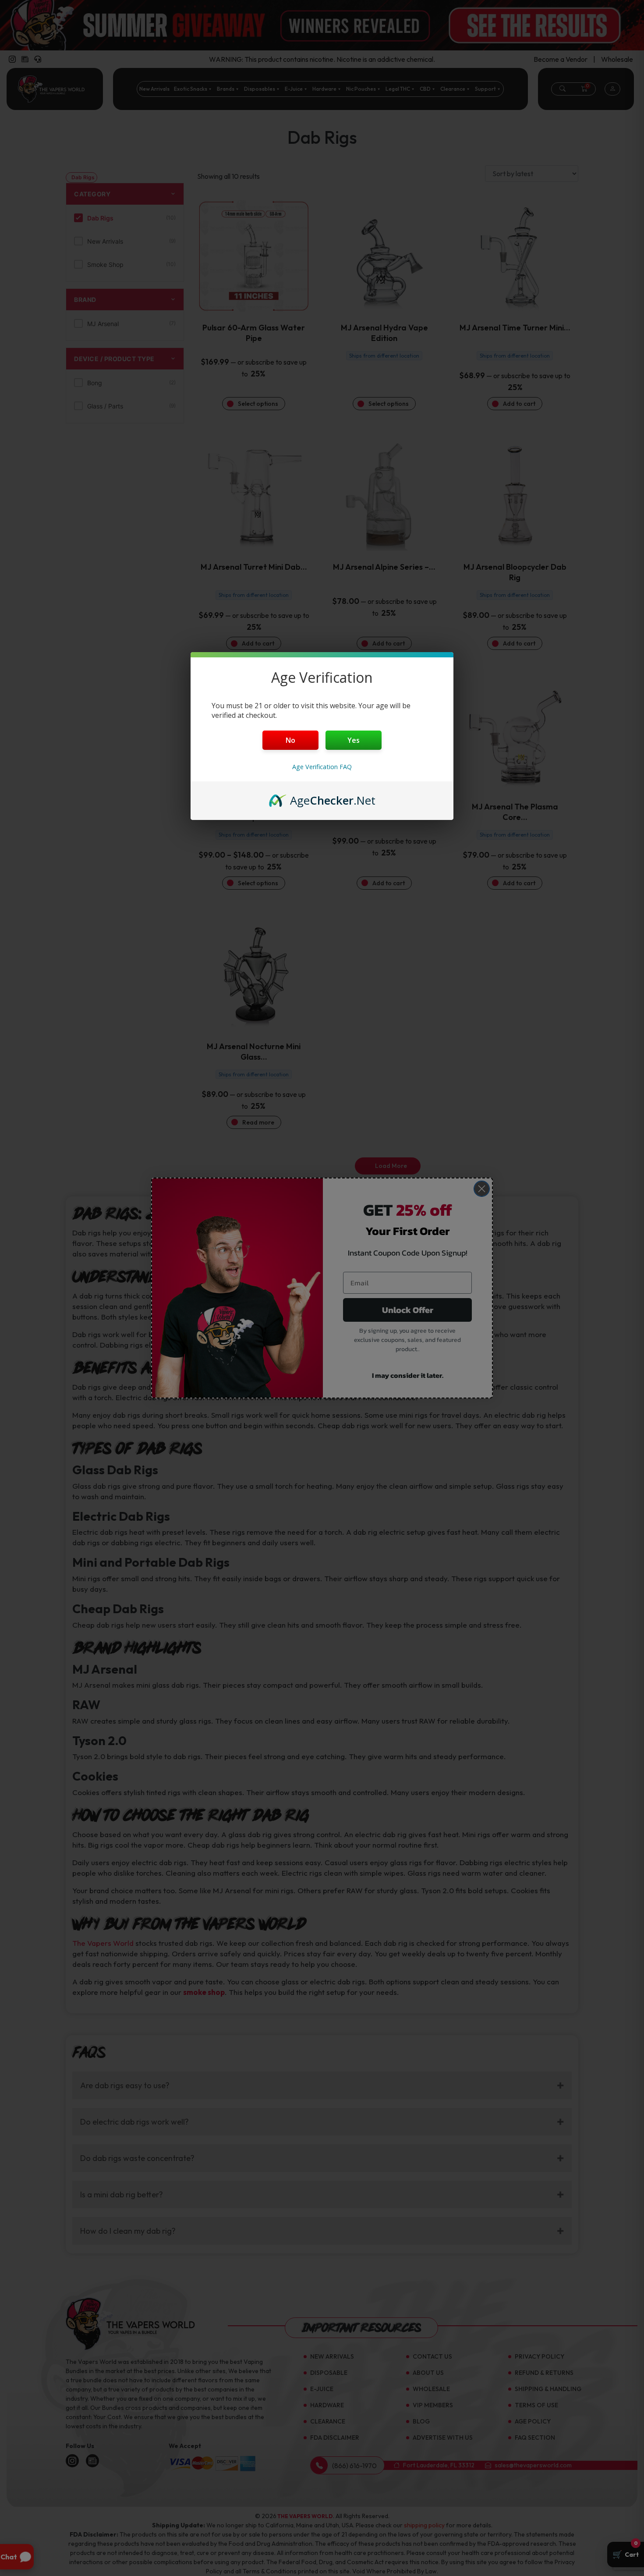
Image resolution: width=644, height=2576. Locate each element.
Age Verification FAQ (322, 767)
